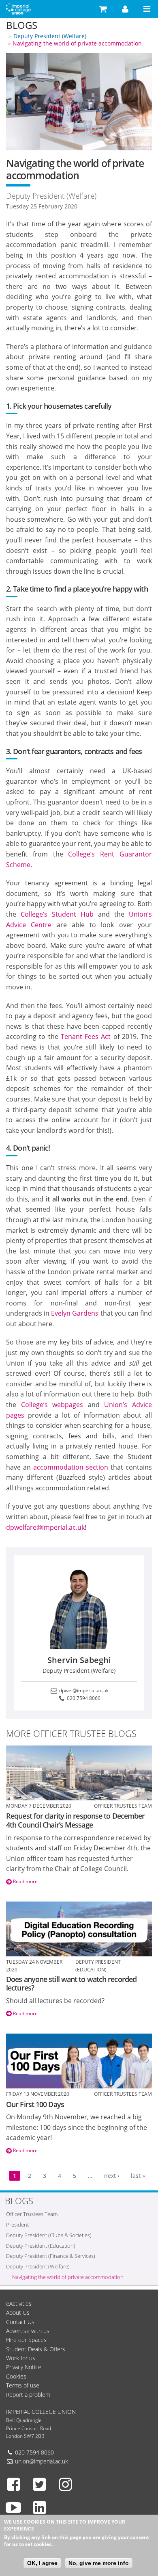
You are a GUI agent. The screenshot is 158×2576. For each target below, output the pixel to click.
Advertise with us (28, 2331)
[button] (103, 9)
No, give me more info (99, 2563)
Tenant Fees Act (86, 1036)
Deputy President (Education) (41, 2246)
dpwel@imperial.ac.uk (83, 1690)
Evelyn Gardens (75, 1313)
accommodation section (71, 1467)
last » (138, 2176)
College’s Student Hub (57, 914)
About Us (18, 2313)
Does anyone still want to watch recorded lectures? (71, 1984)
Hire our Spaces (26, 2340)
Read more (25, 1881)
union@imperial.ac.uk (42, 2461)
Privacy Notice (24, 2367)
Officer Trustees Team (32, 2214)
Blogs (22, 25)
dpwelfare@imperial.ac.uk (45, 1527)
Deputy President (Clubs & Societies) (49, 2235)
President (17, 2225)
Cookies (16, 2376)
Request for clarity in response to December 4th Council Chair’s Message (75, 1820)
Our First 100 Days (35, 2104)
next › (112, 2176)
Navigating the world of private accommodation (77, 43)
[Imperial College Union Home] (18, 8)
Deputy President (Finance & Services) (51, 2256)
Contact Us (20, 2322)
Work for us (21, 2358)
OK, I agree (42, 2563)
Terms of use (23, 2385)
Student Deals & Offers (36, 2349)
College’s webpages (52, 1405)
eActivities (19, 2304)
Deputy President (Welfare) (50, 36)
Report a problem (28, 2395)
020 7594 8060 (83, 1698)
